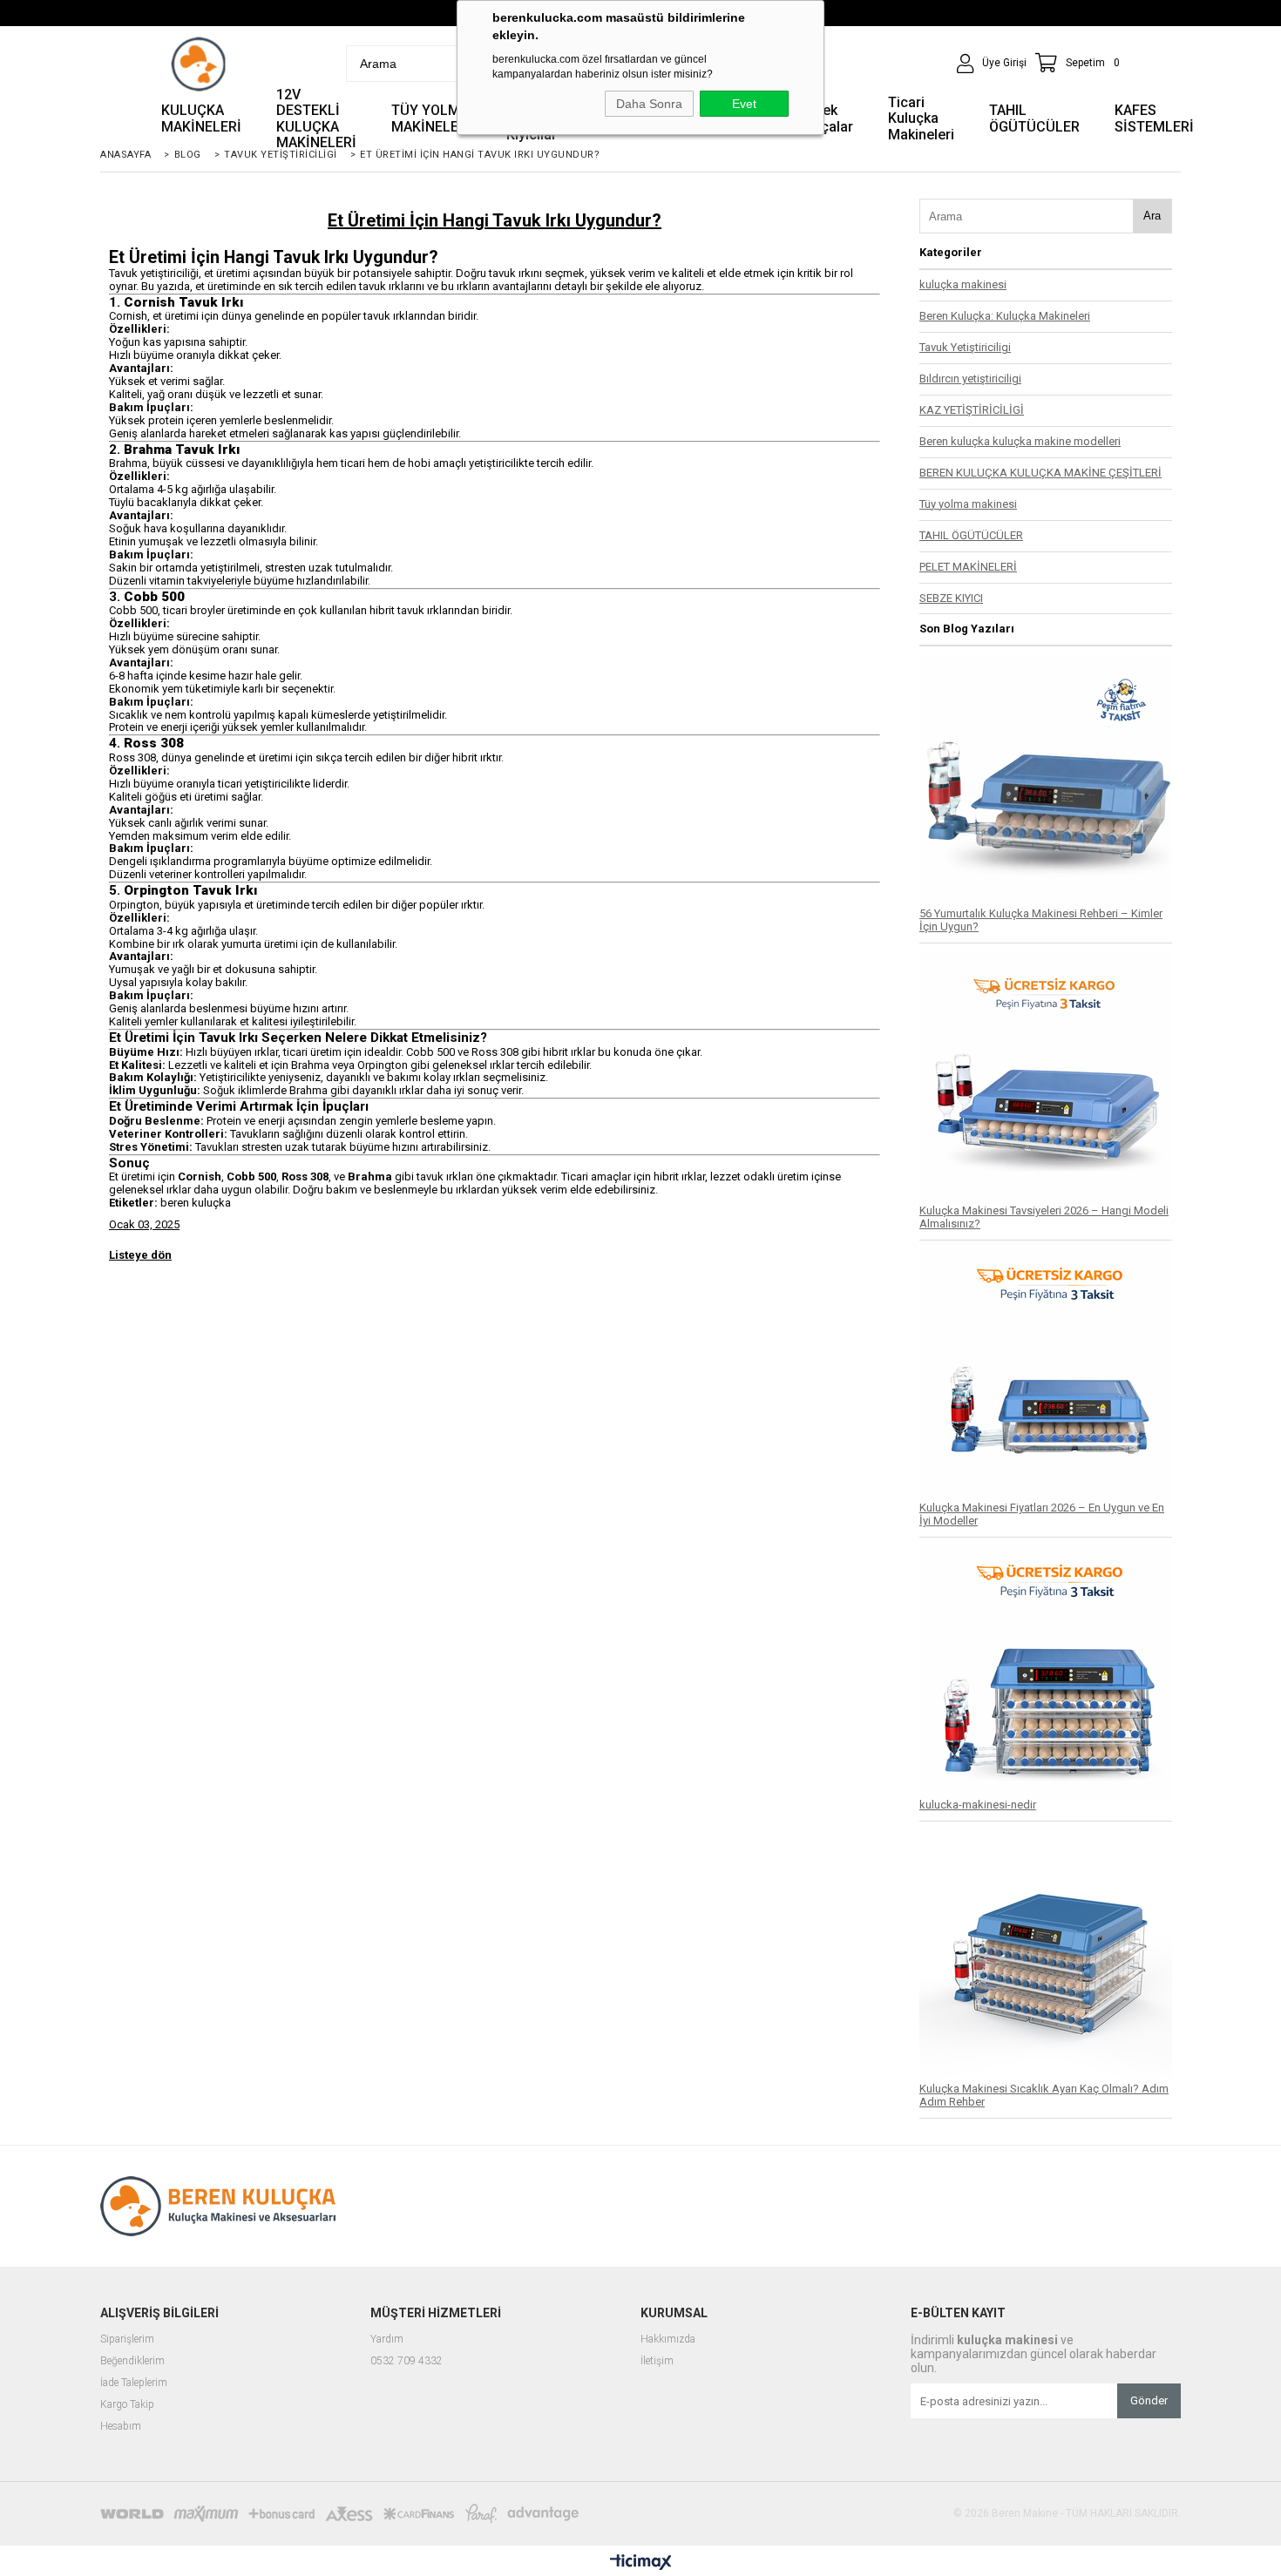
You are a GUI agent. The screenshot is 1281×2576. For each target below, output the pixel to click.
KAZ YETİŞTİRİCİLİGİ (972, 410)
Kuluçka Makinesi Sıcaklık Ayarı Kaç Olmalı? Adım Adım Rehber (1044, 2095)
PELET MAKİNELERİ (968, 567)
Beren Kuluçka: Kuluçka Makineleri (1005, 316)
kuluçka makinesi (963, 284)
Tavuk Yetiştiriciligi (965, 347)
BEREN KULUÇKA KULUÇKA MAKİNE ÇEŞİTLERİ (1040, 473)
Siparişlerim (127, 2339)
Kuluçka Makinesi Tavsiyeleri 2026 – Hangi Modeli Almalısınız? (1044, 1217)
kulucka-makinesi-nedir (978, 1805)
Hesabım (121, 2427)
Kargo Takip (127, 2405)
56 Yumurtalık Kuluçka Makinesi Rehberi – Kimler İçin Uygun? (1041, 920)
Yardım (387, 2339)
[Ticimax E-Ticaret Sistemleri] (641, 2563)
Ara (1152, 216)
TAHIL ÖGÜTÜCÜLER (971, 535)
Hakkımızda (668, 2339)
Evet (744, 104)
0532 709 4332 (407, 2361)
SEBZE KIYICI (951, 598)
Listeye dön (140, 1255)
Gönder (1149, 2400)
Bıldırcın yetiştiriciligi (970, 379)
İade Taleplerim (134, 2383)
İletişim (657, 2361)
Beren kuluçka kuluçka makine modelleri (1020, 441)
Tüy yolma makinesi (968, 504)
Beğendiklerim (132, 2361)
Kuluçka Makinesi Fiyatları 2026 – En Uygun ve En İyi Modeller (1042, 1514)
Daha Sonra (649, 104)
